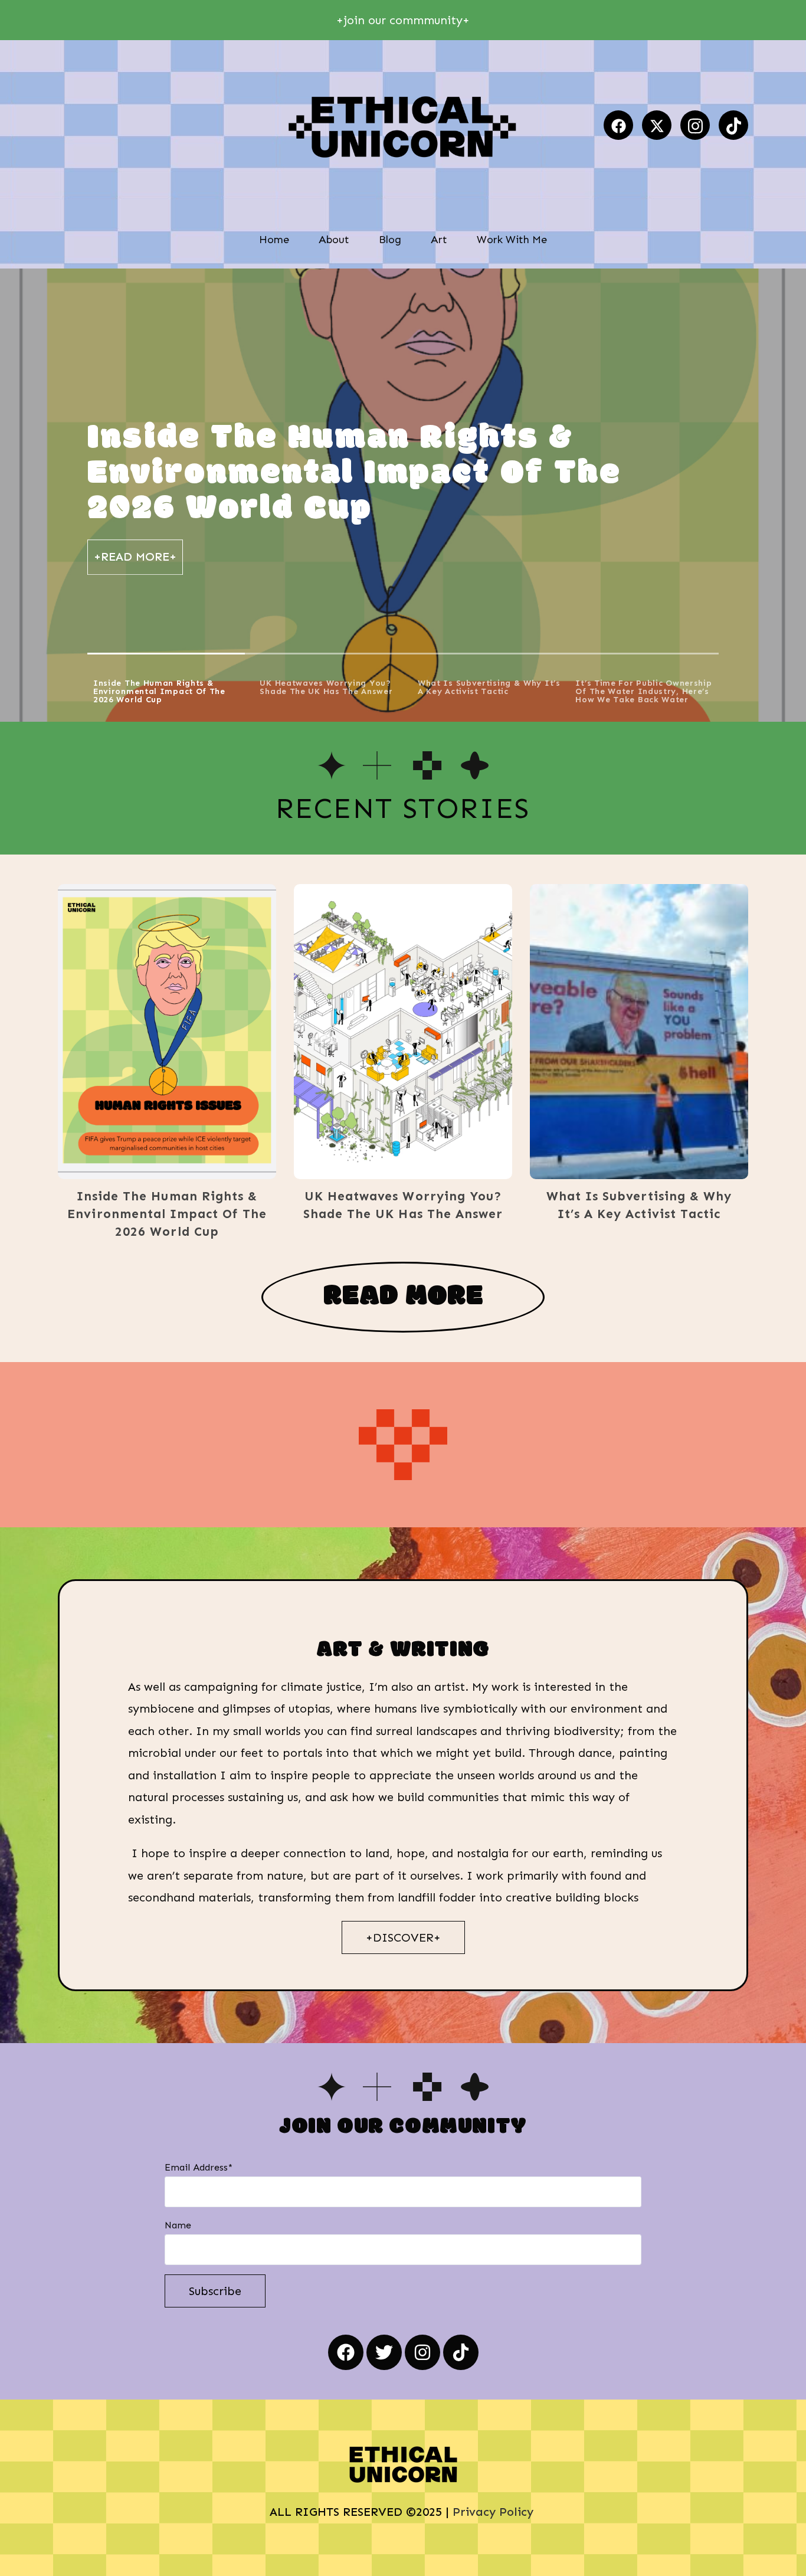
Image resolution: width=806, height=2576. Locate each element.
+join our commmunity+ (403, 20)
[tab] (166, 688)
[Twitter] (384, 2352)
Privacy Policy (495, 2512)
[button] (149, 1032)
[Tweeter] (657, 125)
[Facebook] (618, 125)
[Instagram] (695, 125)
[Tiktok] (733, 125)
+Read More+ (135, 557)
